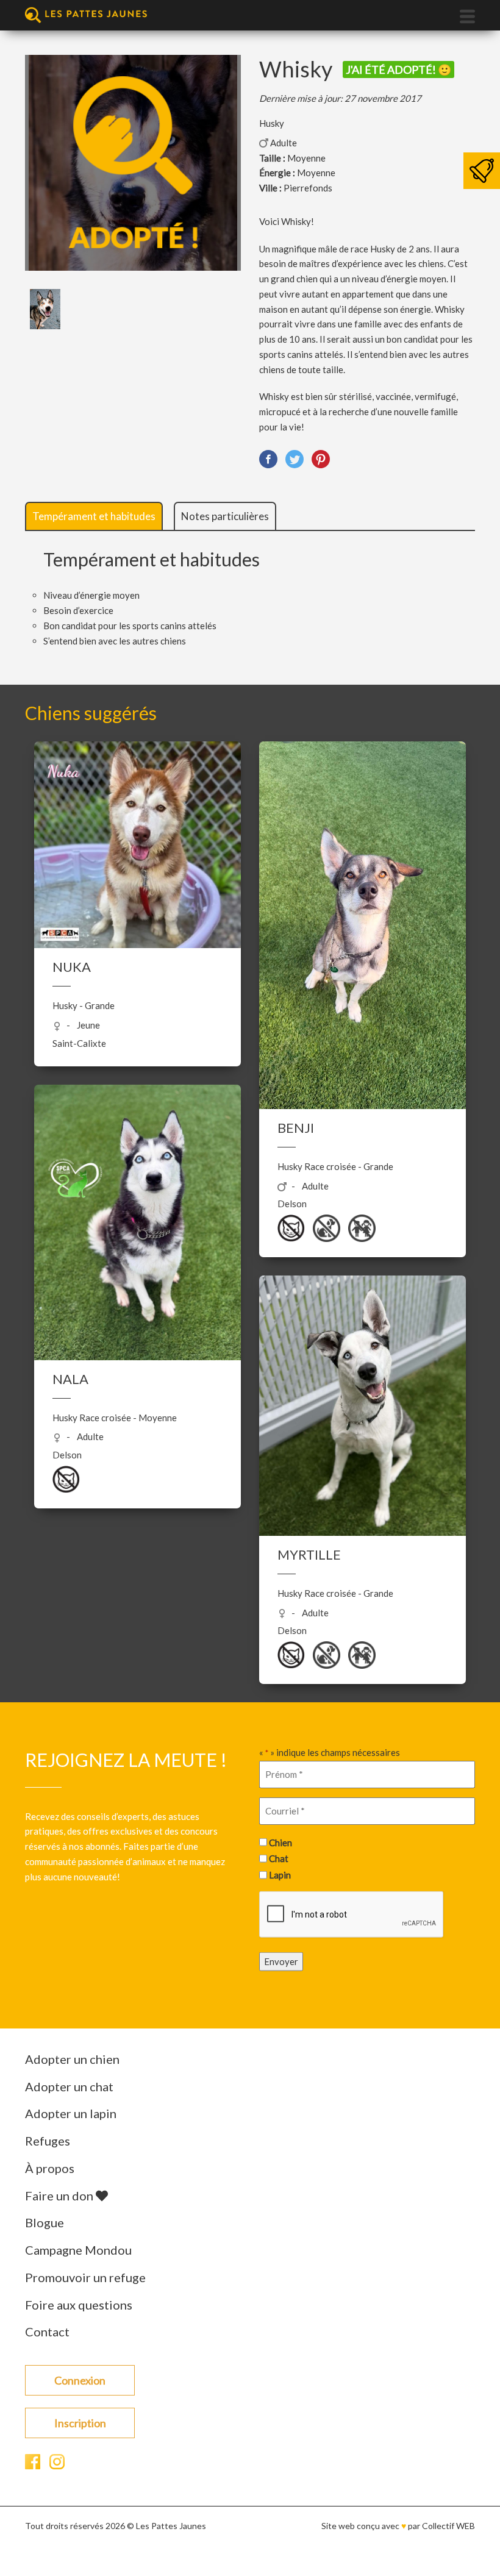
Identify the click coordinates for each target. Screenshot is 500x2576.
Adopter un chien (72, 2059)
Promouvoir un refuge (85, 2277)
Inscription (80, 2423)
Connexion (80, 2380)
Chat (279, 1858)
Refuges (48, 2141)
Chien (280, 1842)
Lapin (280, 1874)
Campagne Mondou (78, 2250)
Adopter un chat (69, 2086)
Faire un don (60, 2196)
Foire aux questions (79, 2305)
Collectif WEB (448, 2526)
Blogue (45, 2222)
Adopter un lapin (71, 2113)
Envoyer (281, 1961)
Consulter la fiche (137, 856)
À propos (50, 2168)
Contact (47, 2332)
